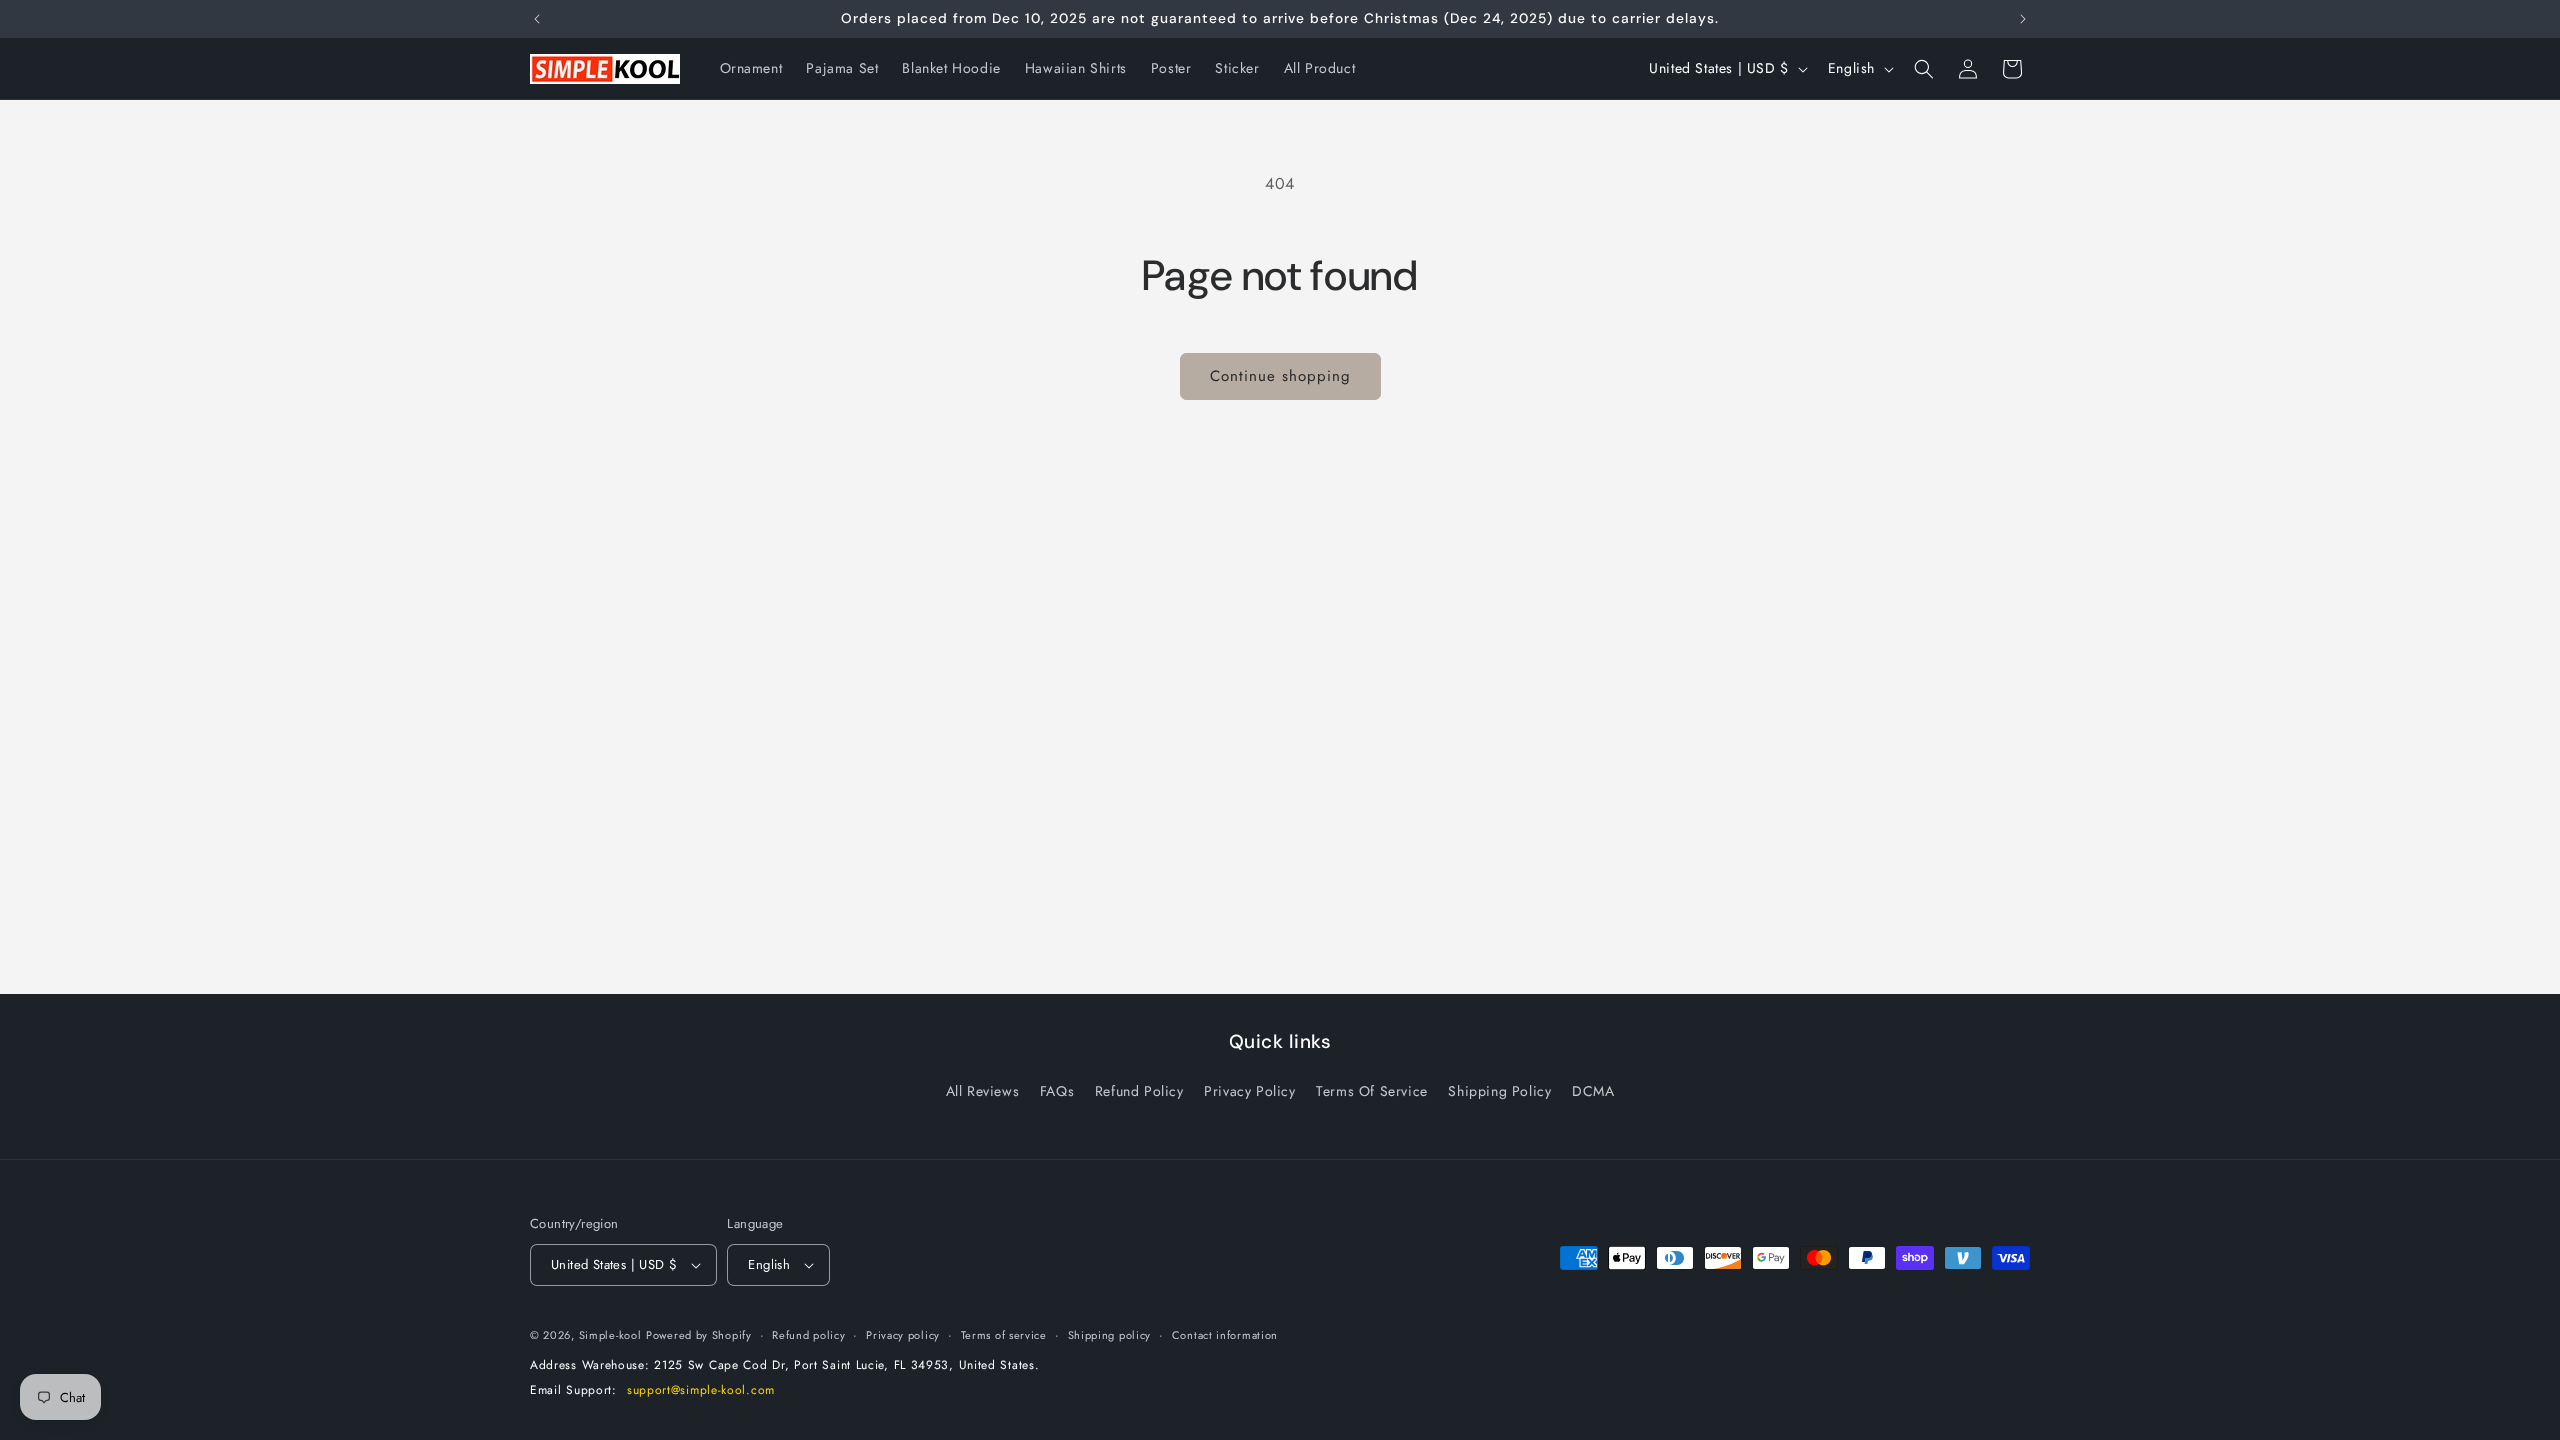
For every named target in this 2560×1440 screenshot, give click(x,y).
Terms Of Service (1372, 1091)
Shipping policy (1110, 1335)
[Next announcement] (2023, 19)
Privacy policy (903, 1335)
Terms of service (1004, 1335)
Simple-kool (610, 1335)
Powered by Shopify (699, 1335)
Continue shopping (1280, 376)
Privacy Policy (1249, 1091)
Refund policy (808, 1335)
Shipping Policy (1499, 1091)
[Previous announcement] (537, 19)
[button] (1924, 69)
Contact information (1225, 1335)
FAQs (1057, 1091)
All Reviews (983, 1091)
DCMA (1593, 1091)
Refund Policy (1139, 1091)
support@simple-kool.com (701, 1390)
